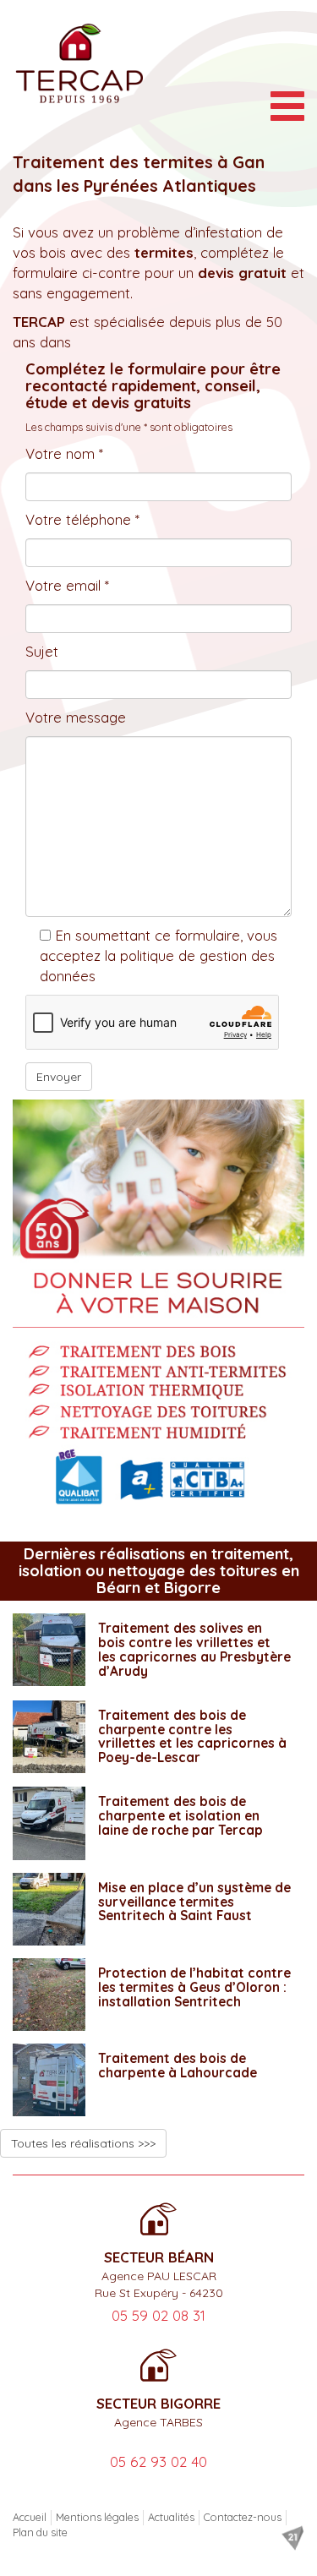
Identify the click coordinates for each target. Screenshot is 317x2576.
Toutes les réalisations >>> (83, 2143)
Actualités (171, 2517)
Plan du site (40, 2532)
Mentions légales (97, 2517)
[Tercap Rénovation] (79, 63)
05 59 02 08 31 (158, 2315)
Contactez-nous (243, 2517)
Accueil (30, 2517)
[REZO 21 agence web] (292, 2538)
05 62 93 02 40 (158, 2461)
